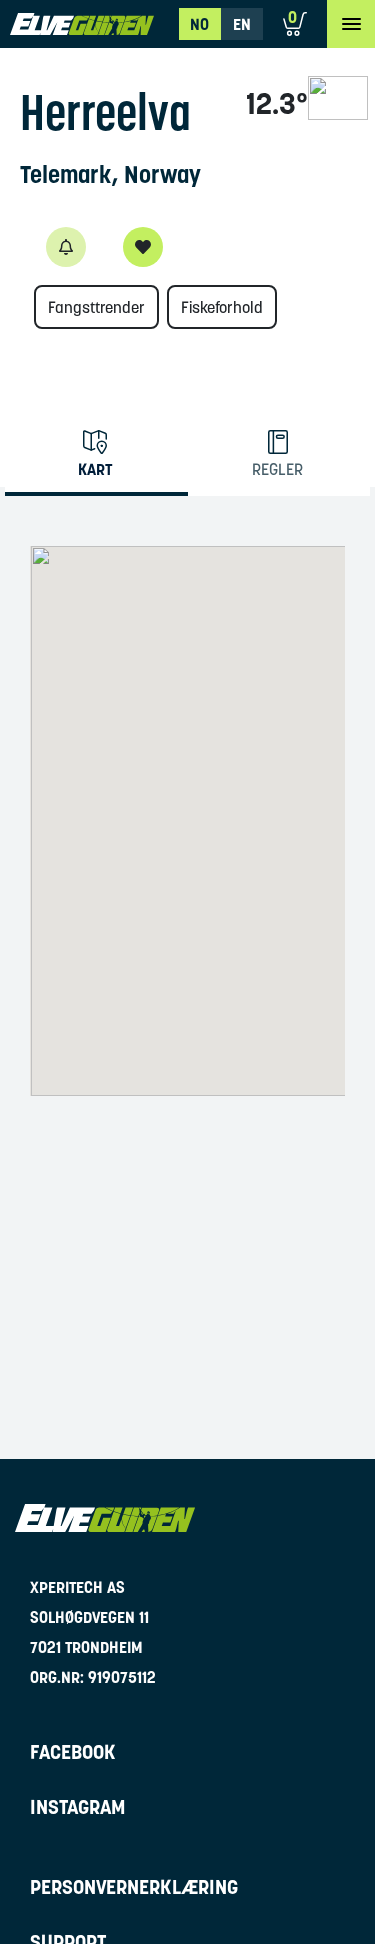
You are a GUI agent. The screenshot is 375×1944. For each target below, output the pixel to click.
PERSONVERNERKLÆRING (134, 1887)
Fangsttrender (96, 307)
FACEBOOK (73, 1752)
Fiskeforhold (222, 307)
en (242, 24)
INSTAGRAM (77, 1807)
